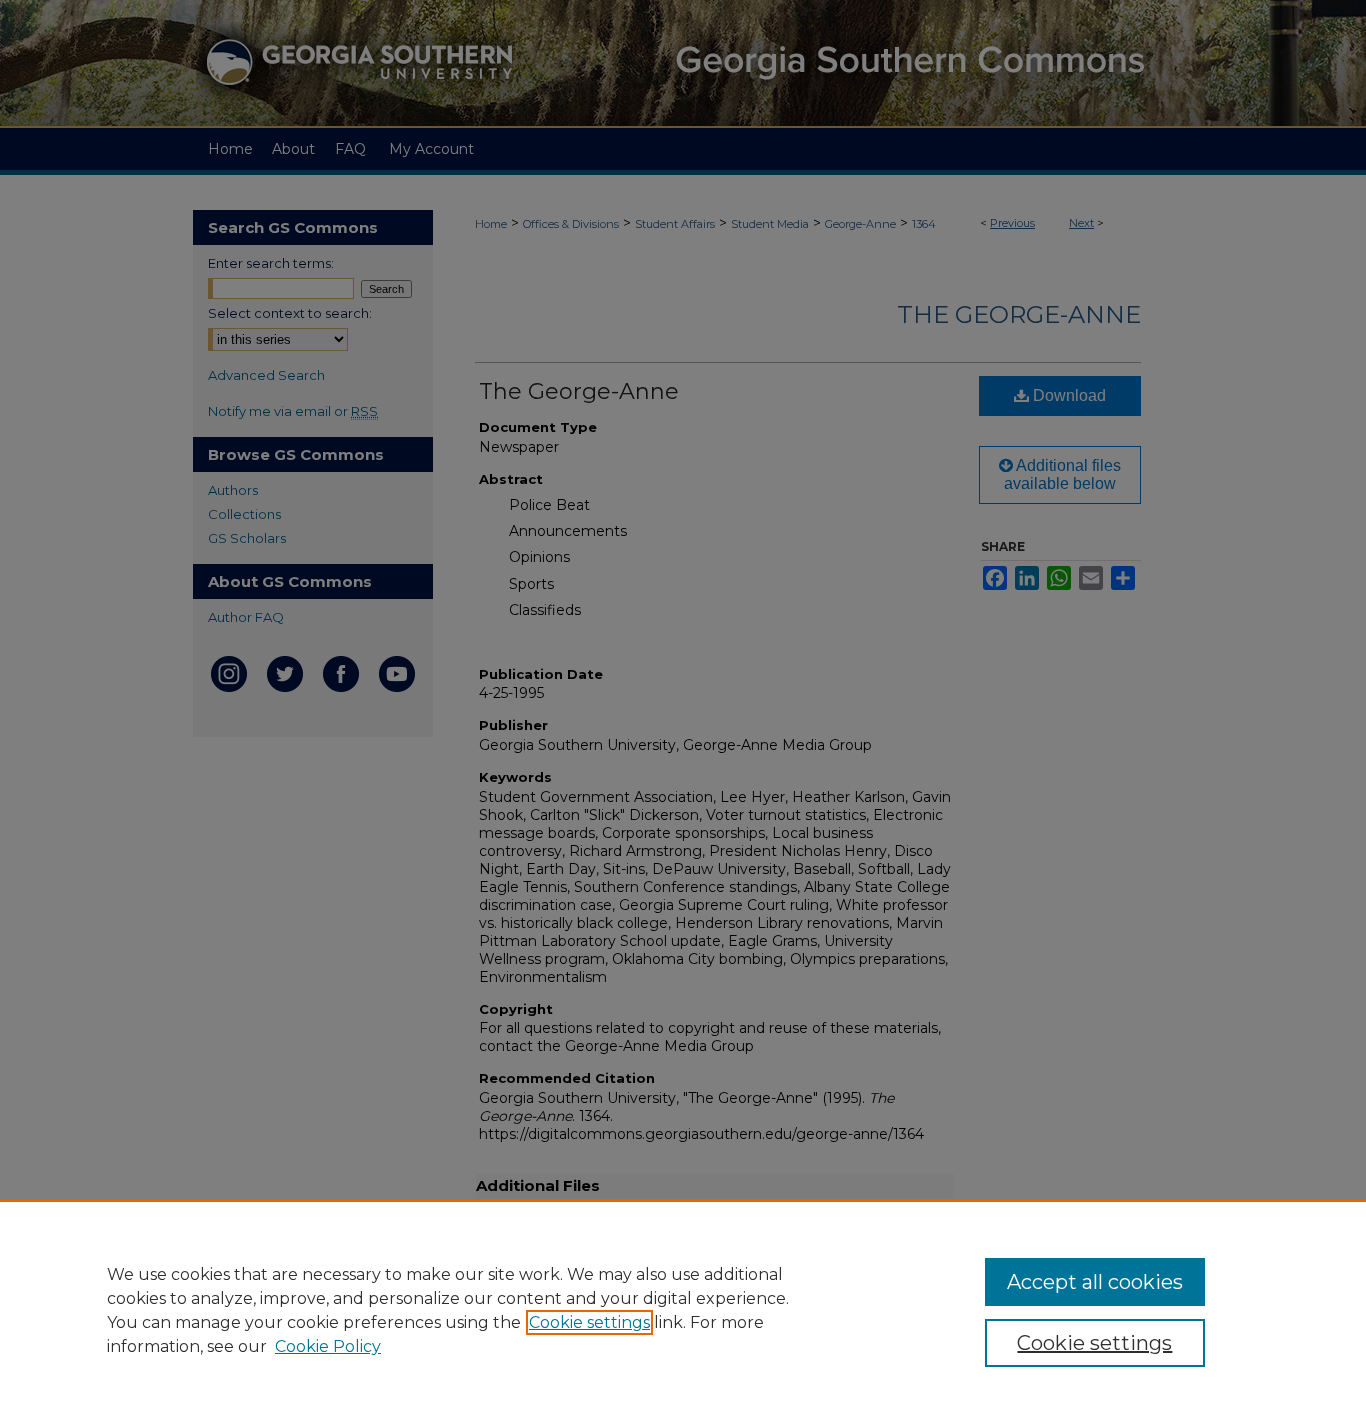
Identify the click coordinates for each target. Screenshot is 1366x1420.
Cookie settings (589, 1322)
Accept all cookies (1095, 1282)
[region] (683, 1310)
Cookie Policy (328, 1346)
